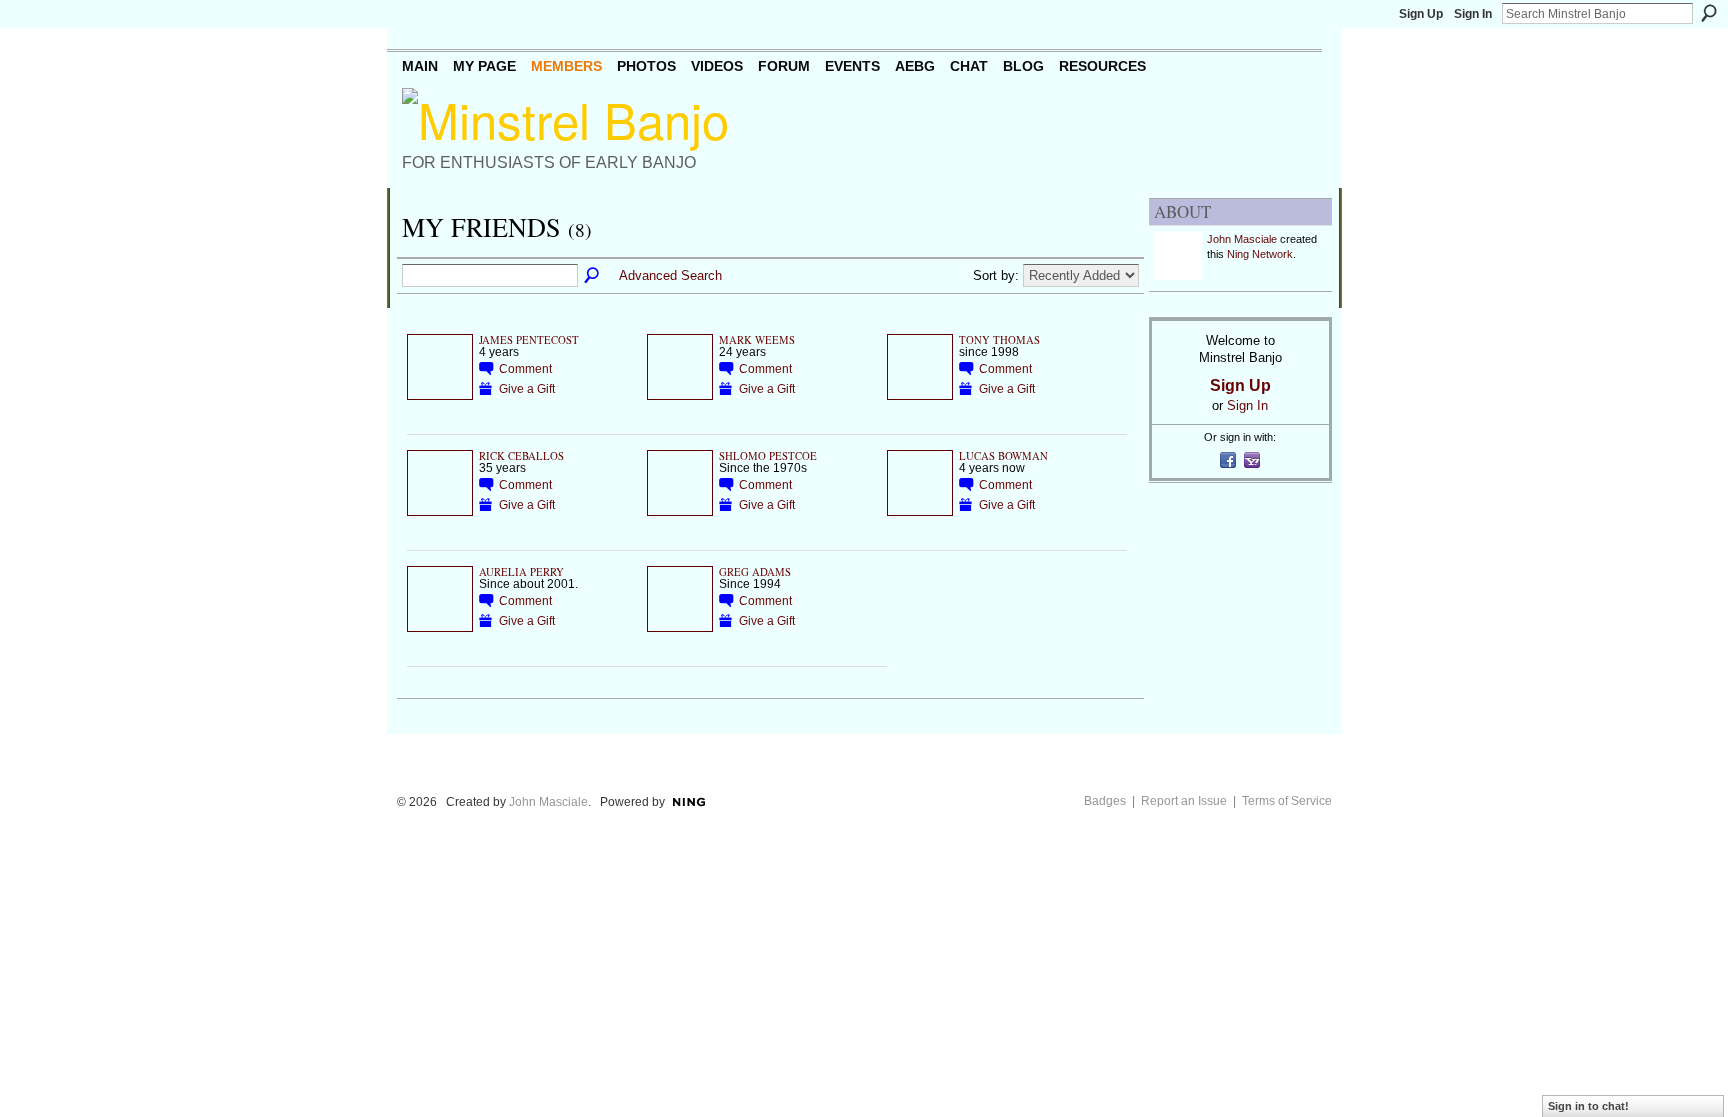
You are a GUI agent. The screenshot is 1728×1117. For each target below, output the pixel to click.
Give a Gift (527, 388)
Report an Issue (1184, 801)
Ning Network (1260, 254)
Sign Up (1421, 14)
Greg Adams (755, 572)
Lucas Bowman (1003, 456)
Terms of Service (1287, 801)
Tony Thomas (999, 340)
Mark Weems (757, 340)
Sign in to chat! (1588, 1106)
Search (1709, 13)
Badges (1105, 801)
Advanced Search (670, 275)
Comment (525, 368)
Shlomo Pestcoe (768, 456)
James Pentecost (529, 340)
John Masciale (1242, 239)
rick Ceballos (521, 456)
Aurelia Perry (521, 572)
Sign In (1473, 14)
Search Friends (593, 276)
